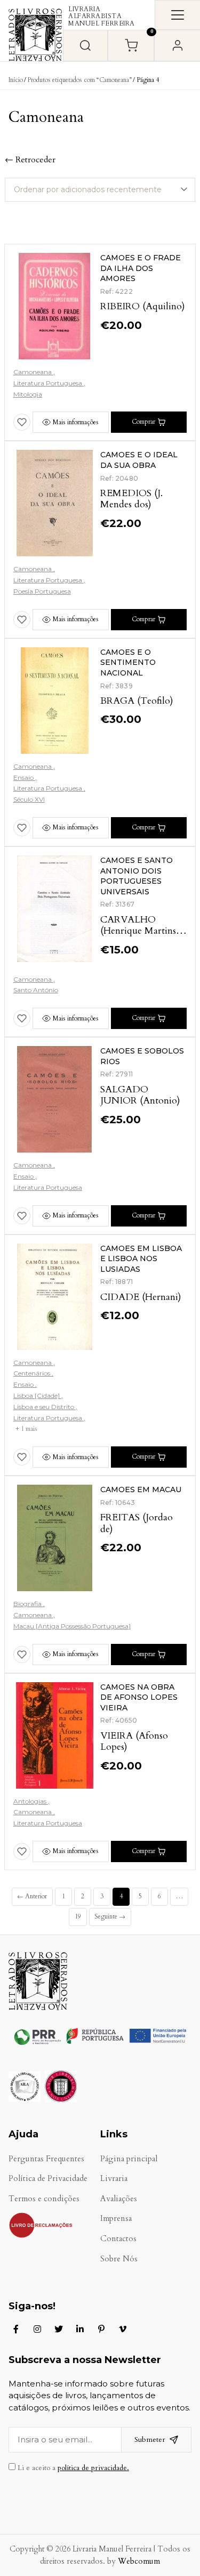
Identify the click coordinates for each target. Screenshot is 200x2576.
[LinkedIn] (80, 2329)
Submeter (150, 2439)
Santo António (36, 990)
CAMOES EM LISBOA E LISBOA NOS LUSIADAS (141, 1259)
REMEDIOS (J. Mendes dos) (131, 499)
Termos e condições (44, 2199)
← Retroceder (30, 160)
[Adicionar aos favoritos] (22, 422)
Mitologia (28, 394)
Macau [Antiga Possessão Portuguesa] (72, 1626)
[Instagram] (37, 2329)
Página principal (129, 2159)
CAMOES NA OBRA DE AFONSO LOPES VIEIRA (139, 1697)
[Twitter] (59, 2329)
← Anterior (32, 1896)
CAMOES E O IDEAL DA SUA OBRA (139, 460)
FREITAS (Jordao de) (137, 1523)
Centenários (33, 1373)
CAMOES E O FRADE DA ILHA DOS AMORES (141, 268)
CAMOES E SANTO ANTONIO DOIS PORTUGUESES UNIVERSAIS (137, 876)
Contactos (118, 2239)
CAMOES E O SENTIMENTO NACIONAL (128, 662)
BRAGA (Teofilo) (137, 701)
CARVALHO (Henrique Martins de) (138, 931)
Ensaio (24, 777)
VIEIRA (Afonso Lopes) (134, 1742)
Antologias (31, 1801)
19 (78, 1916)
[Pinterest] (101, 2329)
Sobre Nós (119, 2259)
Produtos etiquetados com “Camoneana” (79, 80)
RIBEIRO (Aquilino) (143, 306)
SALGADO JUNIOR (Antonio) (140, 1095)
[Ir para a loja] (85, 46)
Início (16, 80)
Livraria (114, 2179)
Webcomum (139, 2561)
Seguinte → (110, 1916)
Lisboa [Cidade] (37, 1396)
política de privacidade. (93, 2468)
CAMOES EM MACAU (141, 1489)
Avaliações (119, 2199)
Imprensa (116, 2219)
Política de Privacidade (48, 2179)
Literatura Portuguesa (49, 383)
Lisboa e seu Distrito (45, 1407)
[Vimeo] (123, 2329)
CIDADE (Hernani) (141, 1297)
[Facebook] (16, 2329)
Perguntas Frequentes (46, 2159)
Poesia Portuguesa (42, 591)
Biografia (28, 1604)
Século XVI (29, 799)
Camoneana (33, 372)
